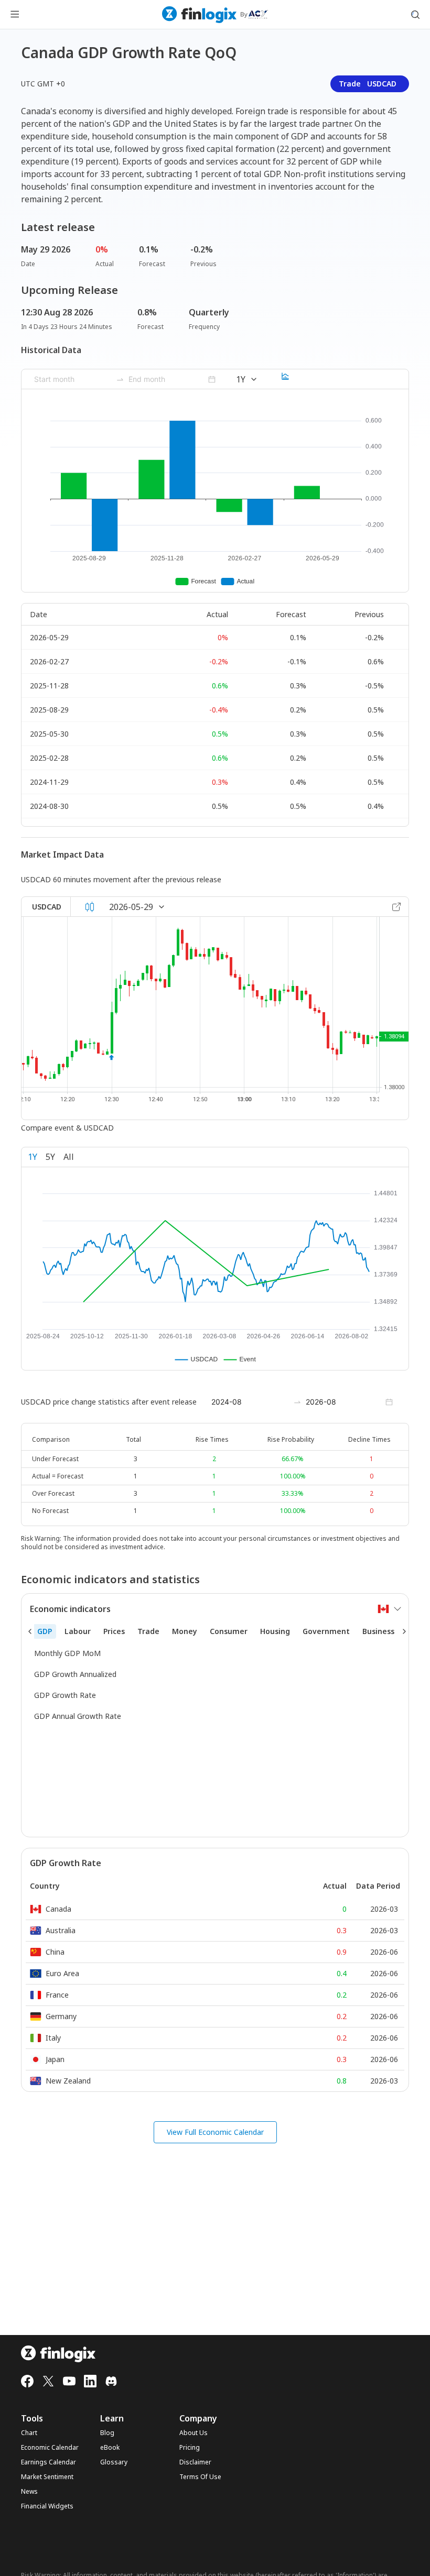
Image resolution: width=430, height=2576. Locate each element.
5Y (50, 1157)
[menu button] (15, 15)
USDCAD (47, 907)
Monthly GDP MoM (67, 1653)
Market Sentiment (47, 2477)
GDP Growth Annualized (75, 1674)
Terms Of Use (200, 2477)
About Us (193, 2433)
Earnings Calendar (49, 2462)
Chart (29, 2433)
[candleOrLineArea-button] (90, 907)
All (69, 1157)
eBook (110, 2448)
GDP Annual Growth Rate (78, 1716)
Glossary (114, 2462)
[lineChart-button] (285, 379)
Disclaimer (195, 2462)
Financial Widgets (47, 2506)
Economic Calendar (50, 2448)
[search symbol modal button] (415, 15)
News (29, 2492)
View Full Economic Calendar (215, 2132)
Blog (107, 2433)
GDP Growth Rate (65, 1695)
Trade (368, 84)
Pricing (190, 2448)
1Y (33, 1157)
